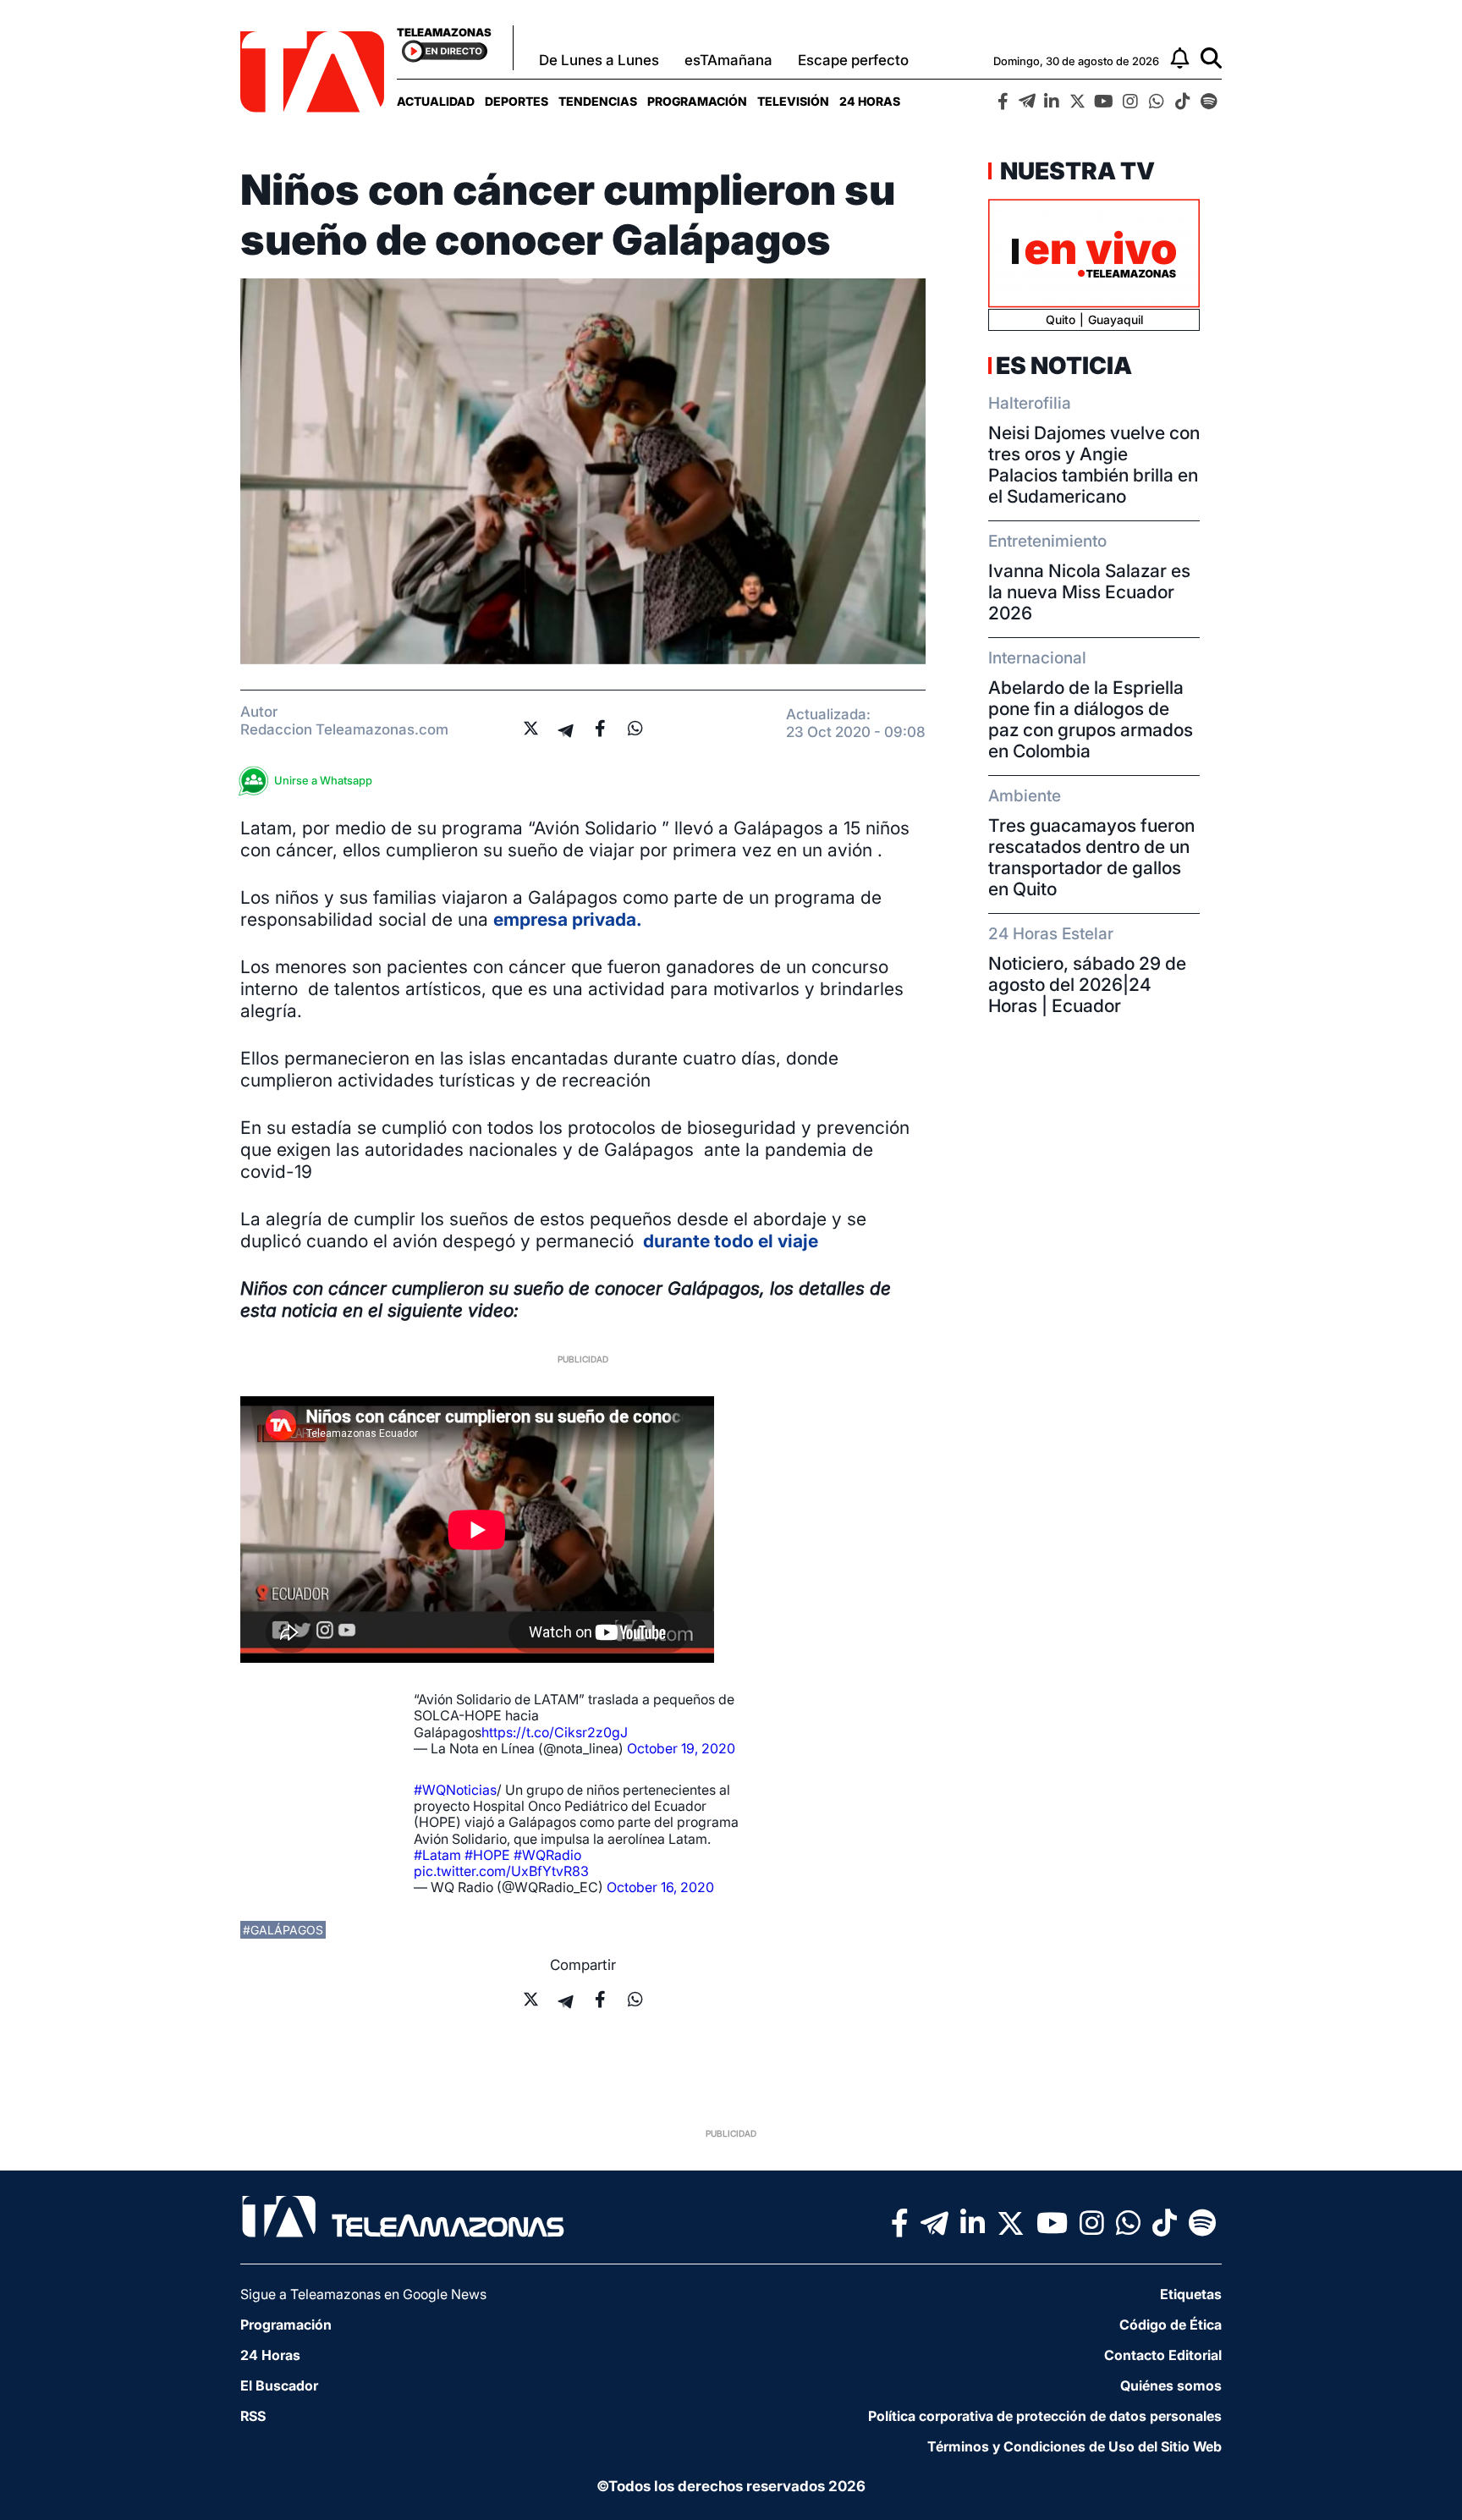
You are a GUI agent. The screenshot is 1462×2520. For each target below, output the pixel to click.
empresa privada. (568, 919)
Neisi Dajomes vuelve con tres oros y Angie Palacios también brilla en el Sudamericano (1094, 465)
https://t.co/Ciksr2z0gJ (555, 1732)
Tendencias (598, 101)
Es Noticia (1064, 366)
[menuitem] (436, 101)
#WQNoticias (455, 1790)
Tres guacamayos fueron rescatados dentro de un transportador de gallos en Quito (1091, 857)
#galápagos (283, 1930)
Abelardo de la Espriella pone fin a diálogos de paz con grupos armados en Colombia (1091, 719)
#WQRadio (547, 1855)
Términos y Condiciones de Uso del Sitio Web (1075, 2446)
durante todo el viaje (728, 1241)
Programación (697, 101)
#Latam (437, 1855)
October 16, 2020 (660, 1887)
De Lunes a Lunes (599, 60)
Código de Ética (1171, 2325)
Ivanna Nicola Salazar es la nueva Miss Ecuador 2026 (1089, 592)
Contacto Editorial (1163, 2355)
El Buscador (279, 2385)
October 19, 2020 (681, 1748)
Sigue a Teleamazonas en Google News (363, 2294)
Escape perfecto (853, 60)
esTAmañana (728, 60)
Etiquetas (1191, 2294)
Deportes (517, 101)
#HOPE (487, 1855)
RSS (253, 2416)
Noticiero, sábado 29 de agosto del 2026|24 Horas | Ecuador (1087, 985)
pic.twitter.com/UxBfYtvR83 (501, 1871)
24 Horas (870, 101)
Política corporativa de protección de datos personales (1045, 2416)
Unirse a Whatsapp (323, 780)
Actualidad (436, 101)
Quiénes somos (1171, 2385)
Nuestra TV (1075, 171)
